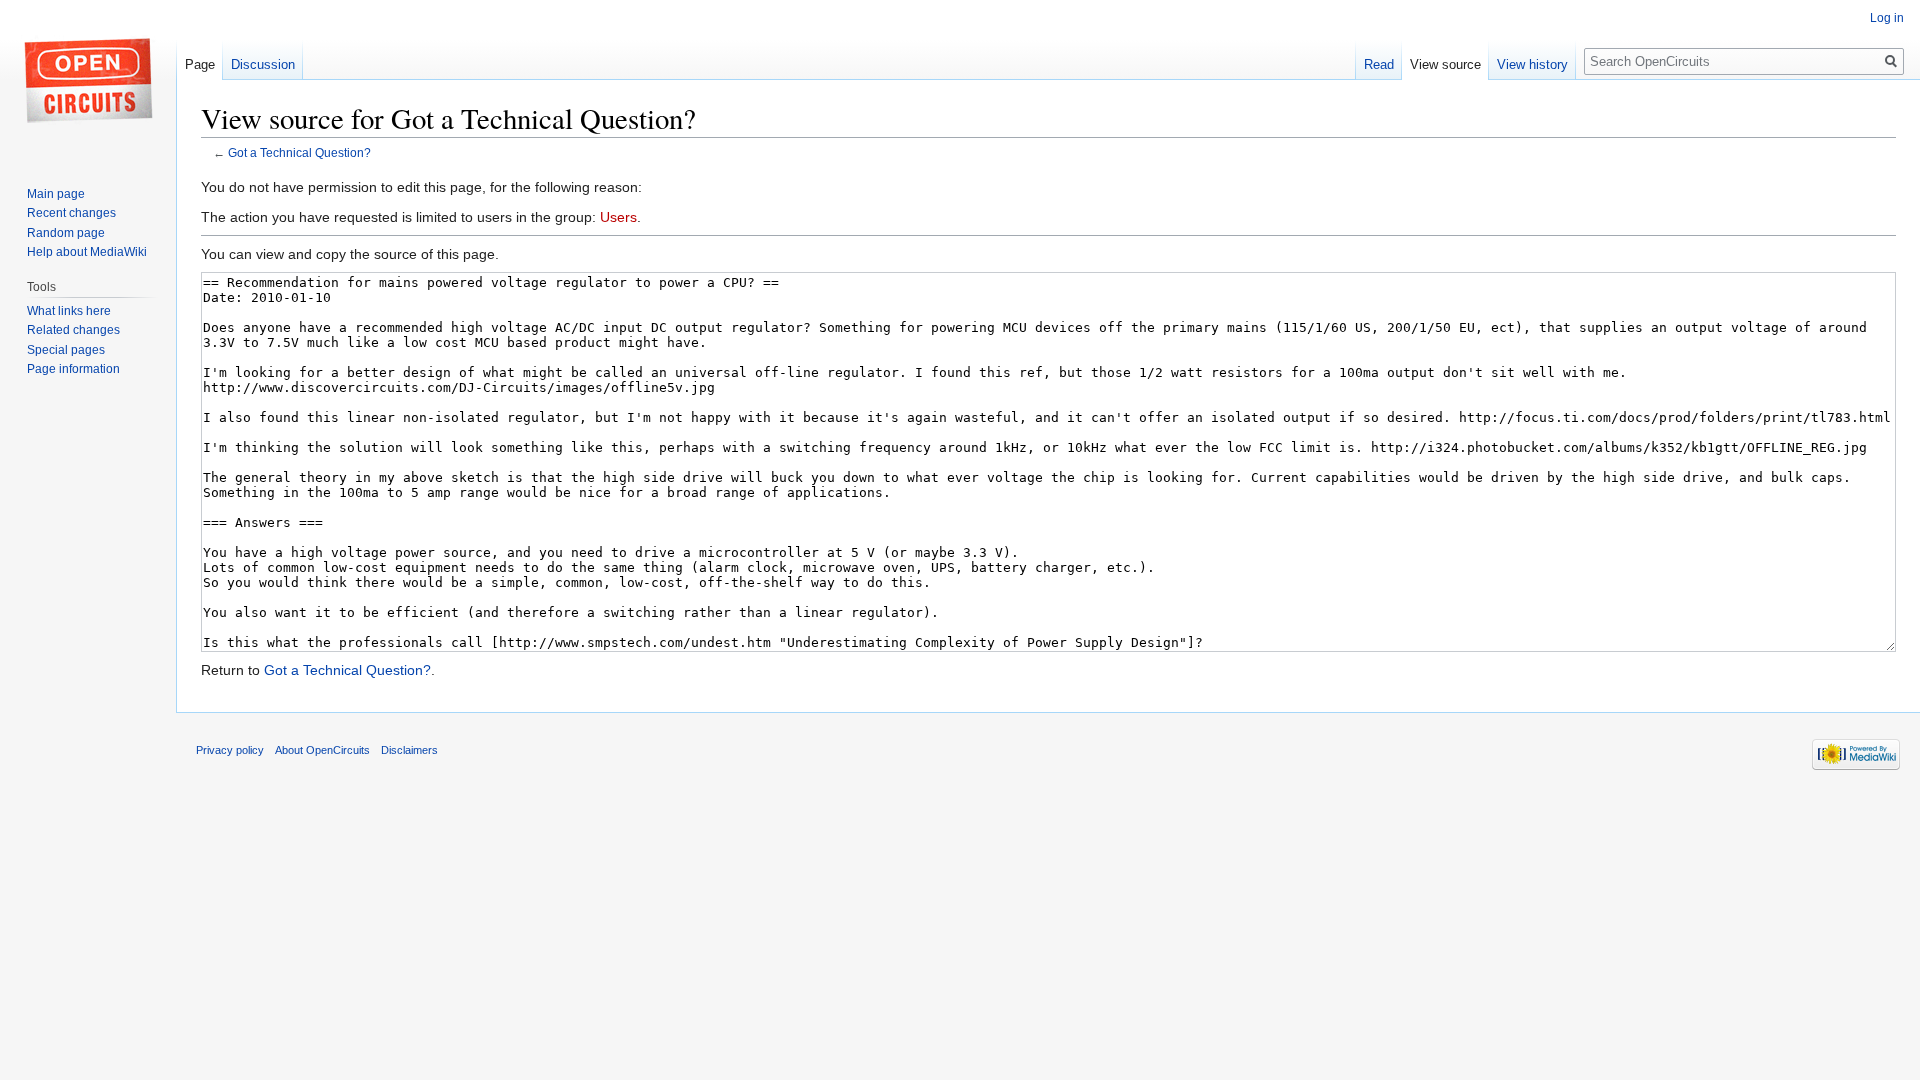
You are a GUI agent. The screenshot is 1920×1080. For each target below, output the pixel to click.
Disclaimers (409, 750)
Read (1379, 64)
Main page (56, 194)
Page (200, 64)
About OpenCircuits (322, 750)
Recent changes (71, 213)
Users (618, 217)
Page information (73, 369)
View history (1532, 64)
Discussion (263, 64)
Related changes (73, 330)
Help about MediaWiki (87, 252)
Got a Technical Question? (299, 152)
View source (1445, 64)
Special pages (66, 350)
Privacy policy (230, 750)
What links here (69, 311)
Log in (1887, 18)
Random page (66, 233)
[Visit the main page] (88, 80)
